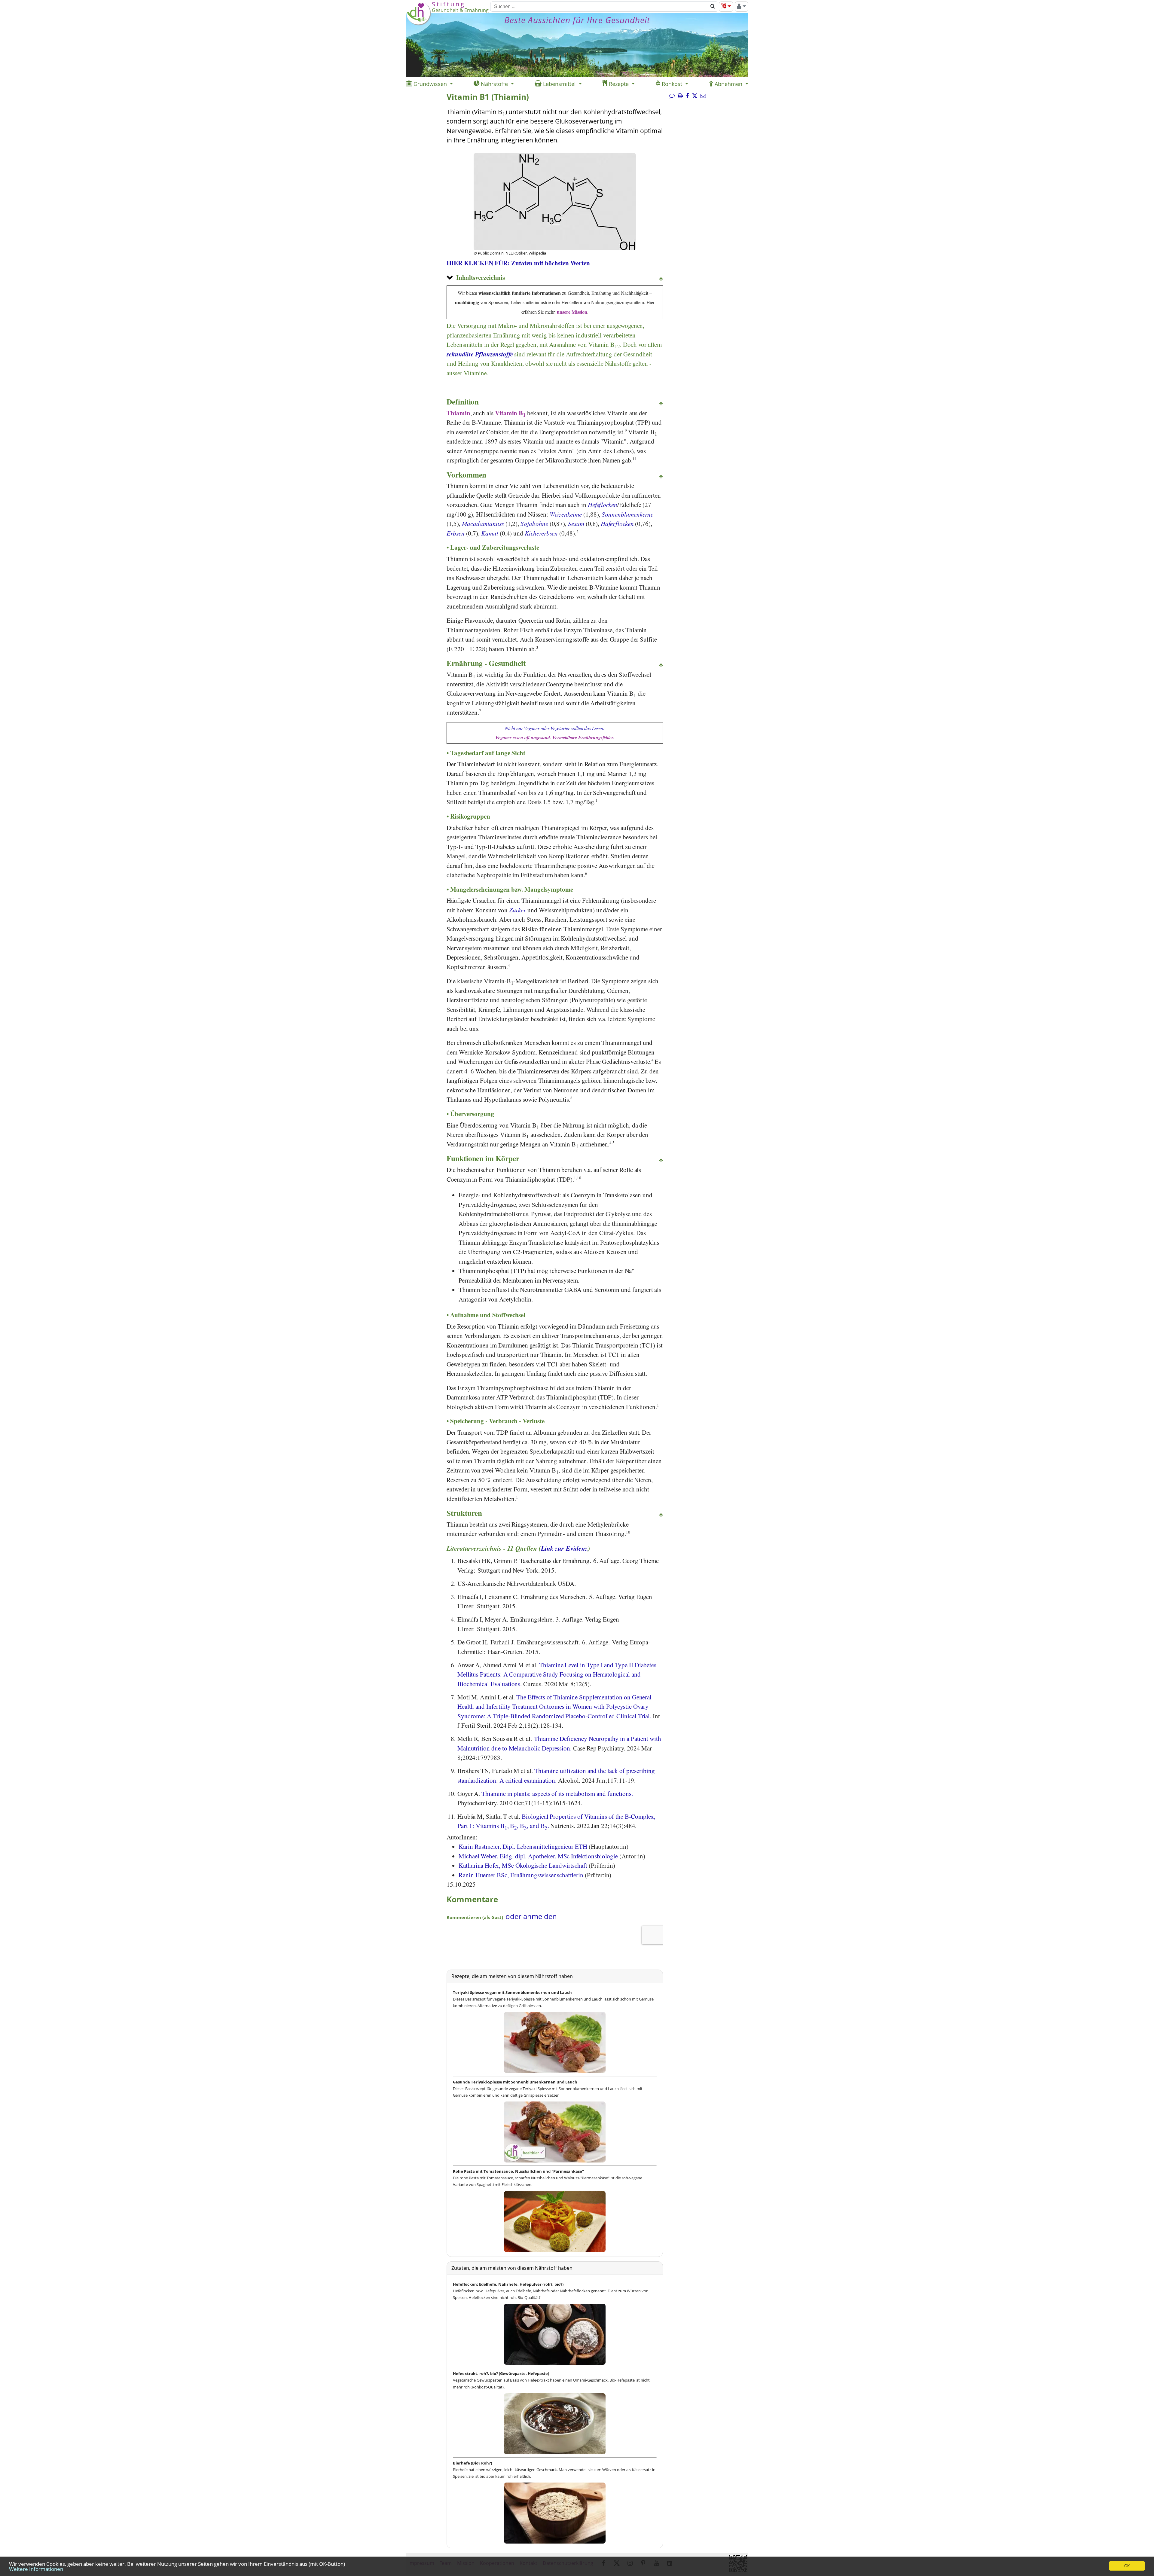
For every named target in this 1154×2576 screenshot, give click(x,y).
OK (1127, 2566)
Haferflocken (617, 523)
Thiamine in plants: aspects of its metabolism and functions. (557, 1793)
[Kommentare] (672, 96)
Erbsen (456, 533)
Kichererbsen (541, 533)
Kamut (490, 533)
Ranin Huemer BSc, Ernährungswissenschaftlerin (521, 1875)
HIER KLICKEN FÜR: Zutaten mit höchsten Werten (518, 263)
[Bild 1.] (555, 225)
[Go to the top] (661, 279)
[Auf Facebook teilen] (687, 96)
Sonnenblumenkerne (627, 514)
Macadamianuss (483, 523)
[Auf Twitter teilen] (695, 96)
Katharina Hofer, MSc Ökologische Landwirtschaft (523, 1865)
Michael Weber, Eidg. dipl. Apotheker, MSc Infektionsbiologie (538, 1856)
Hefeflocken (603, 505)
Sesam (576, 523)
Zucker (518, 910)
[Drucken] (680, 96)
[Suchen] (713, 7)
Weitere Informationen (36, 2569)
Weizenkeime (566, 514)
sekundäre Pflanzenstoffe (480, 354)
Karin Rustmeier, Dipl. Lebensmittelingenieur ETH (523, 1846)
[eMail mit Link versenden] (703, 96)
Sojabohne (534, 523)
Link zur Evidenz (564, 1548)
